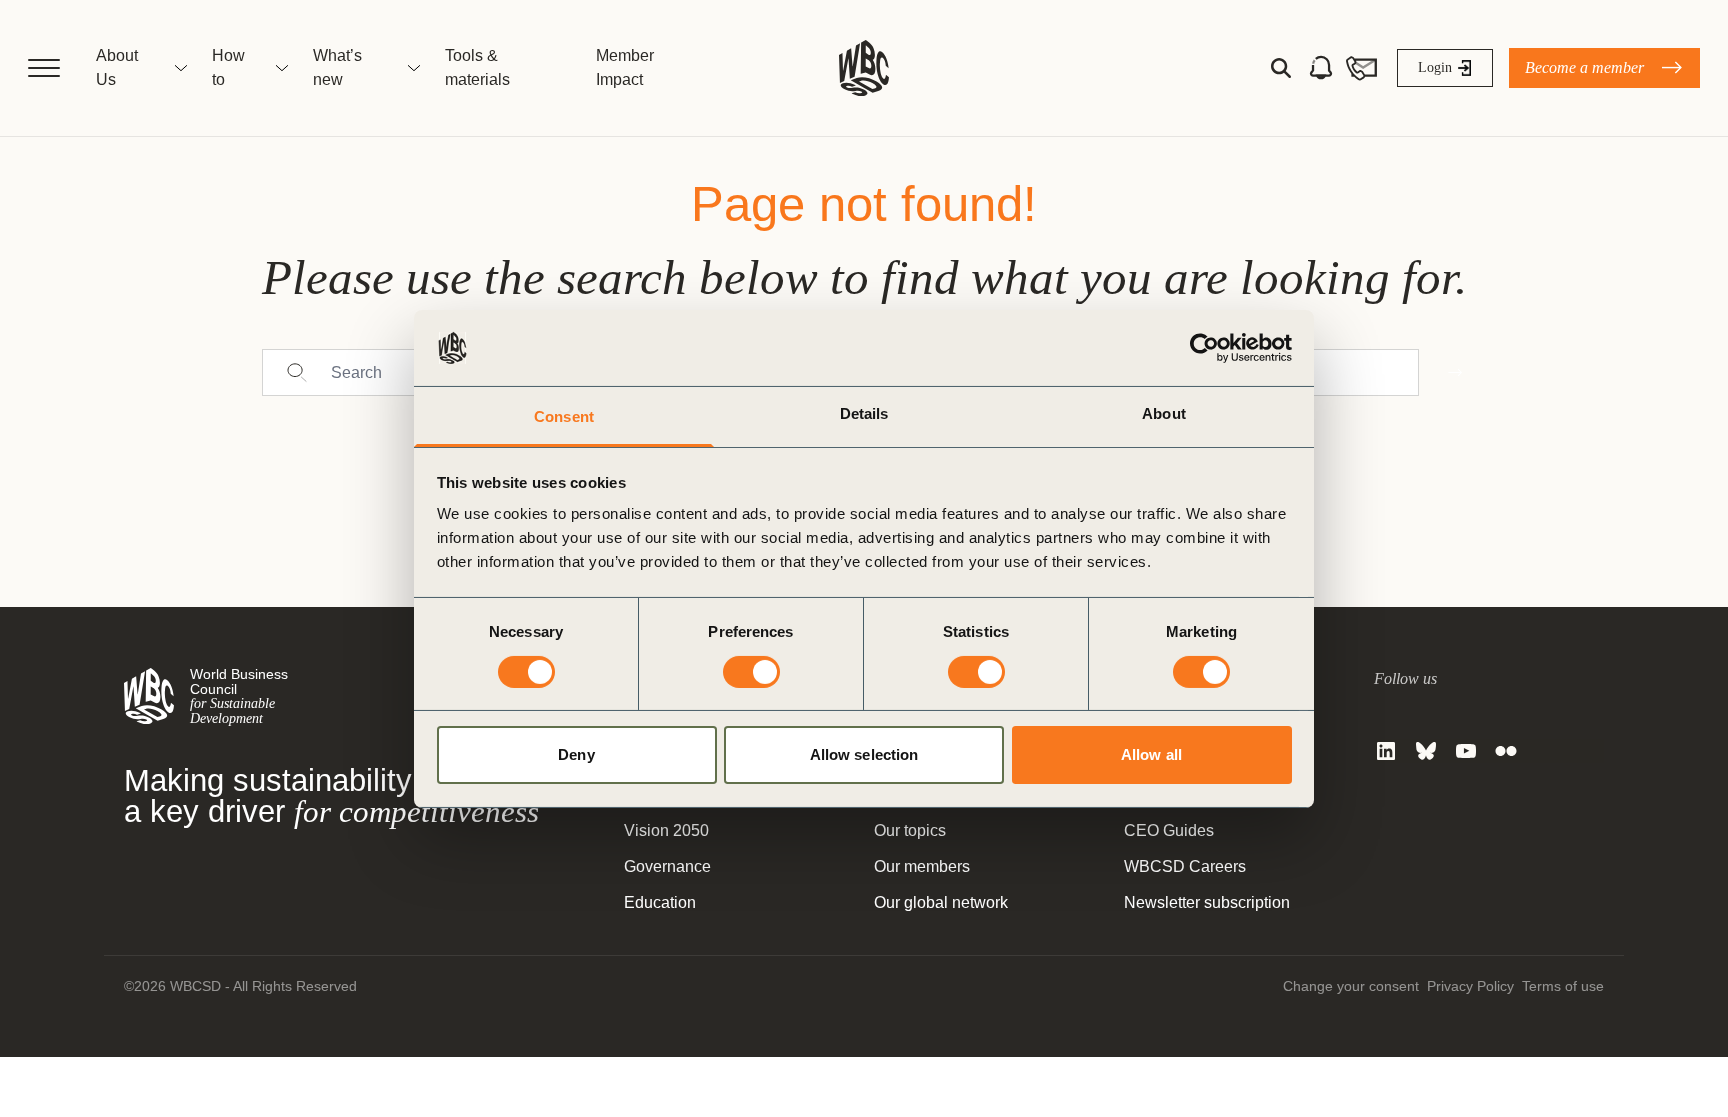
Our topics (910, 830)
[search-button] (1281, 68)
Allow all (1151, 754)
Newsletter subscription (1207, 902)
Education (660, 902)
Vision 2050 (666, 830)
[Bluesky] (1426, 751)
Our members (922, 866)
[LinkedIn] (1386, 751)
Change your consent (1351, 986)
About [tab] (1164, 413)
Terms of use (1563, 986)
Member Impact (625, 67)
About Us (117, 67)
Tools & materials (477, 67)
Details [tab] (864, 413)
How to (228, 67)
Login (1435, 67)
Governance (667, 866)
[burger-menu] (44, 68)
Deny (576, 754)
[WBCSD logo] (864, 68)
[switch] (751, 672)
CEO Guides (1169, 830)
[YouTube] (1466, 751)
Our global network (941, 902)
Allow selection (864, 754)
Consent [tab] (564, 416)
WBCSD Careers (1185, 866)
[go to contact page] (1361, 68)
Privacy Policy (1470, 986)
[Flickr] (1506, 751)
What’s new (337, 67)
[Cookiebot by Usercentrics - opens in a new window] (1204, 348)
